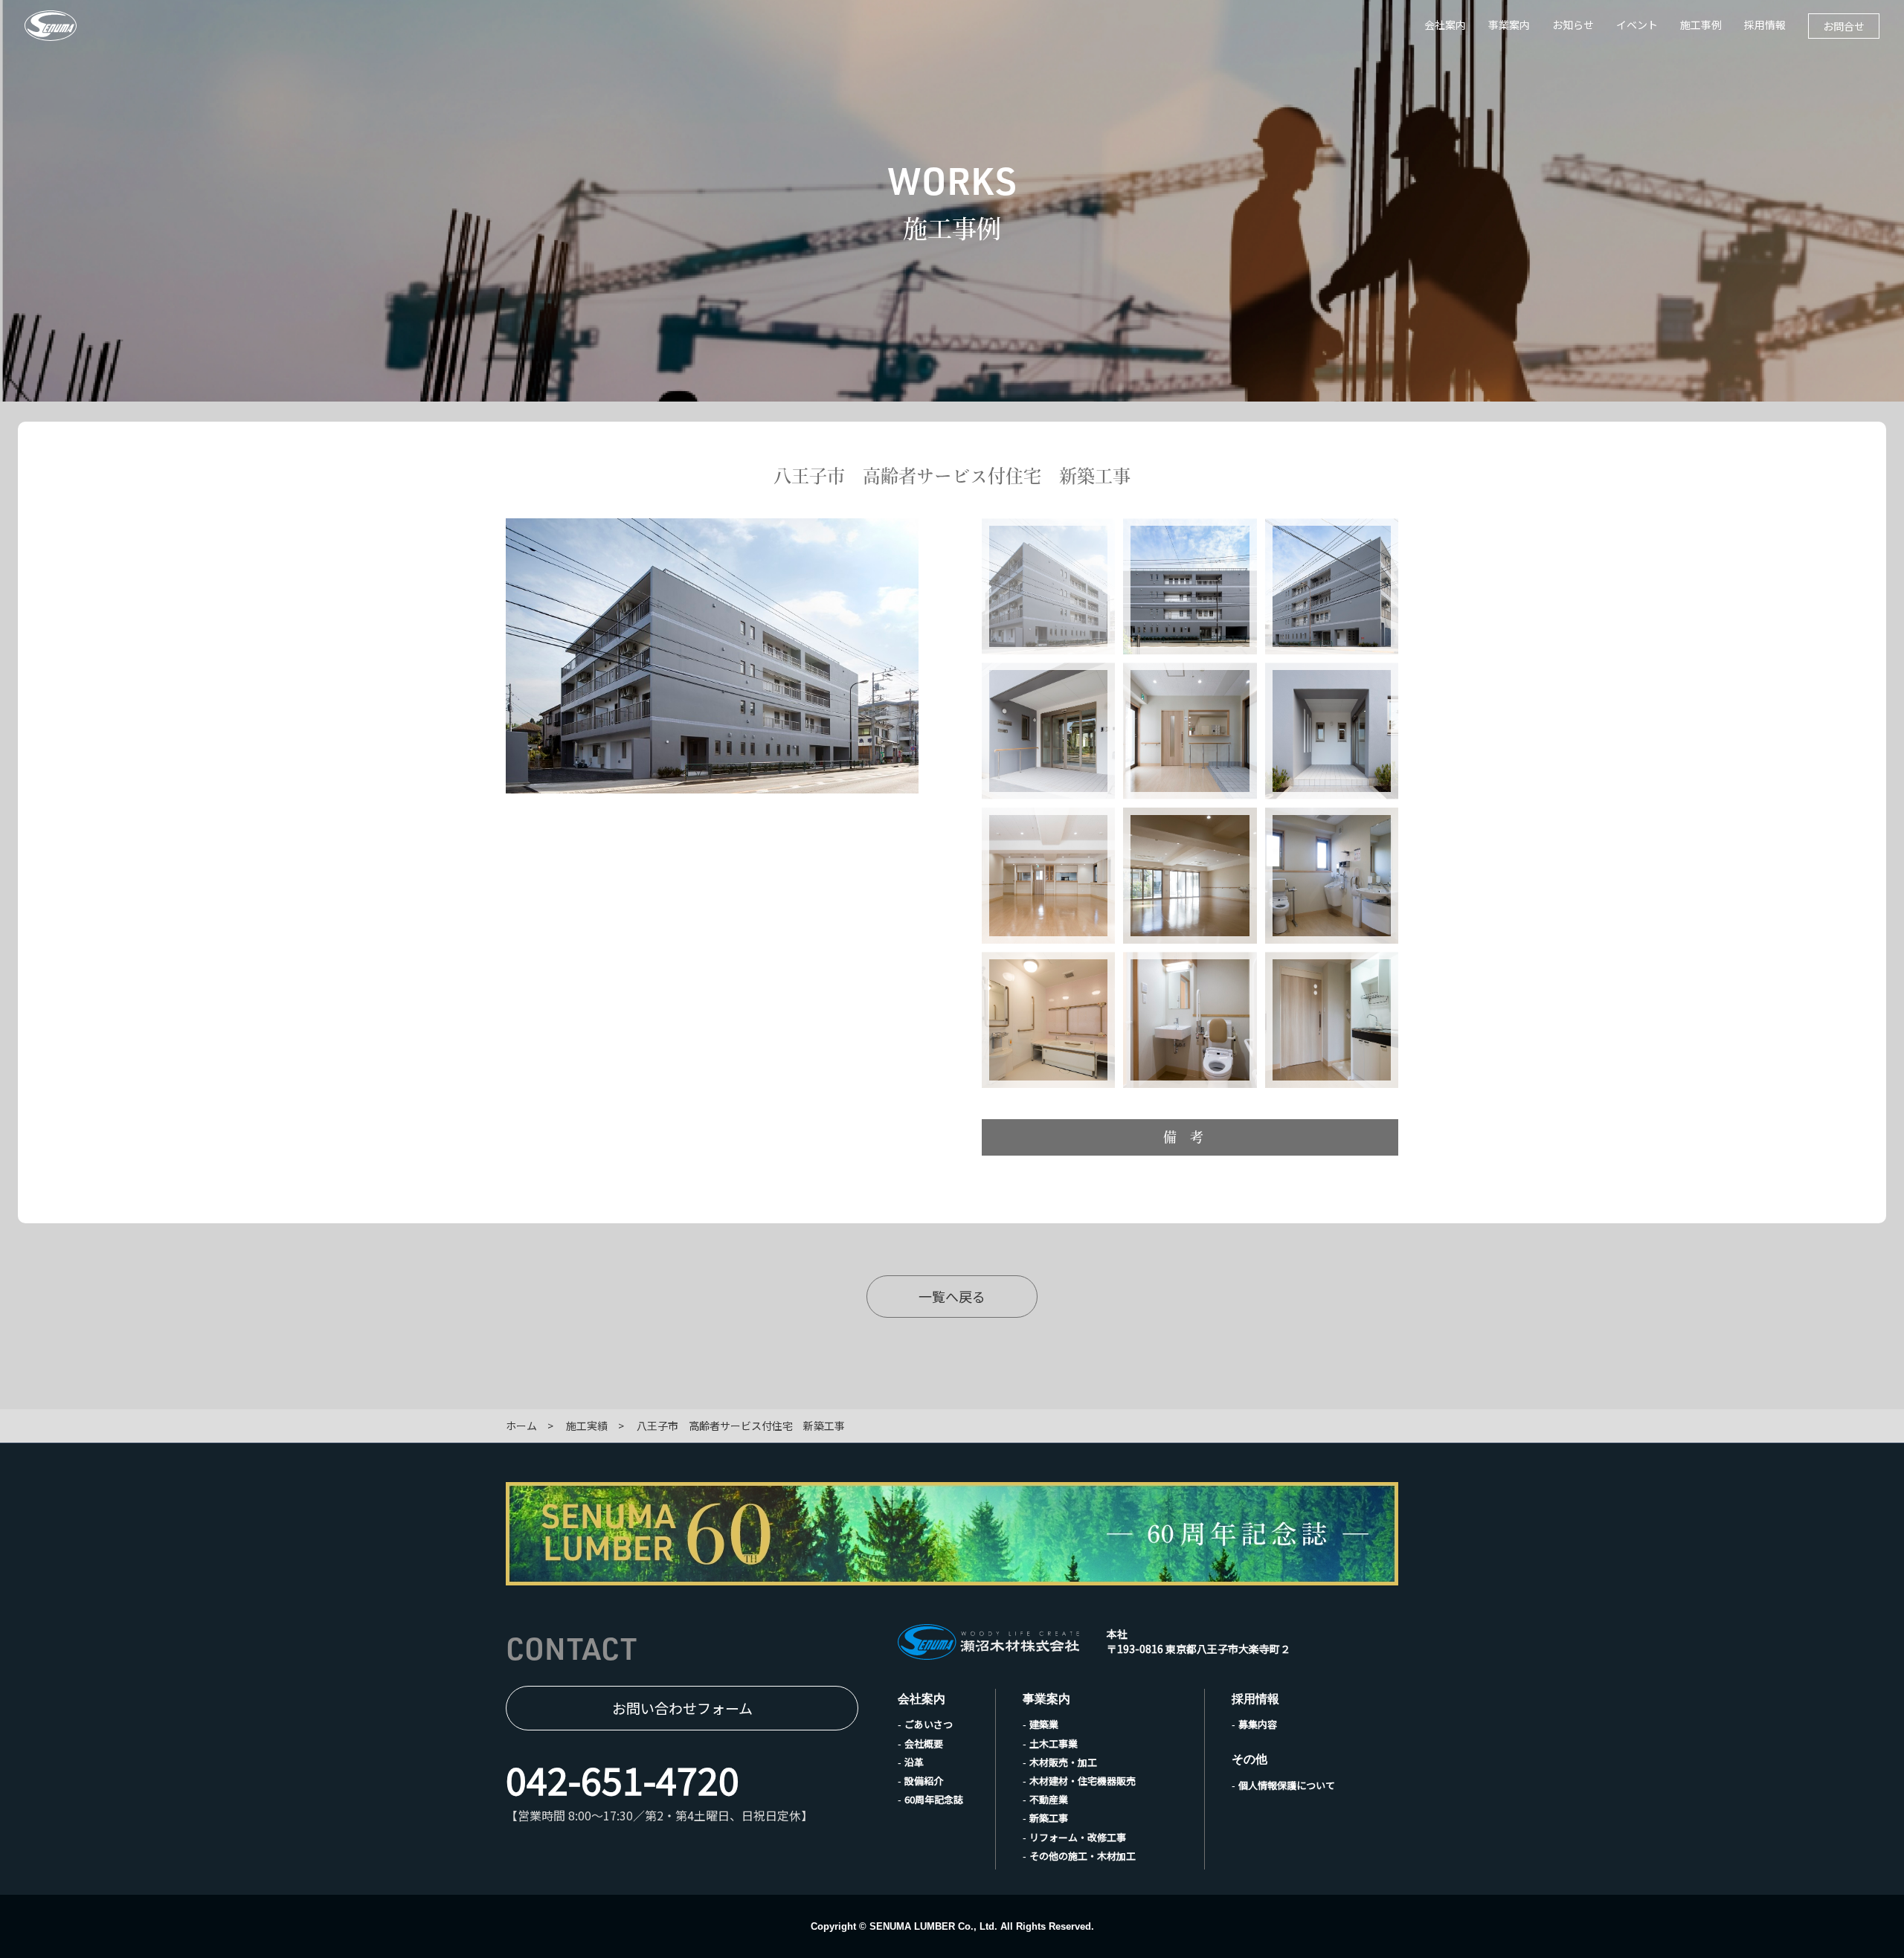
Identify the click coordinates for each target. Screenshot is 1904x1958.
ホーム (521, 1426)
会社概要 (924, 1743)
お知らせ (1573, 25)
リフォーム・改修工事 (1078, 1837)
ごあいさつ (929, 1724)
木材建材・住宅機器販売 (1083, 1781)
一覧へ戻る (952, 1296)
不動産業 (1049, 1799)
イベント (1637, 25)
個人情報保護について (1287, 1785)
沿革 (914, 1762)
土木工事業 (1054, 1743)
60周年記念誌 (934, 1799)
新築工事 (1049, 1818)
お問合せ (1844, 26)
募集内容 (1258, 1724)
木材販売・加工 (1063, 1762)
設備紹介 (924, 1781)
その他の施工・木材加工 (1083, 1856)
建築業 (1044, 1724)
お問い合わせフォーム (682, 1708)
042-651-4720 (623, 1779)
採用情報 (1765, 25)
